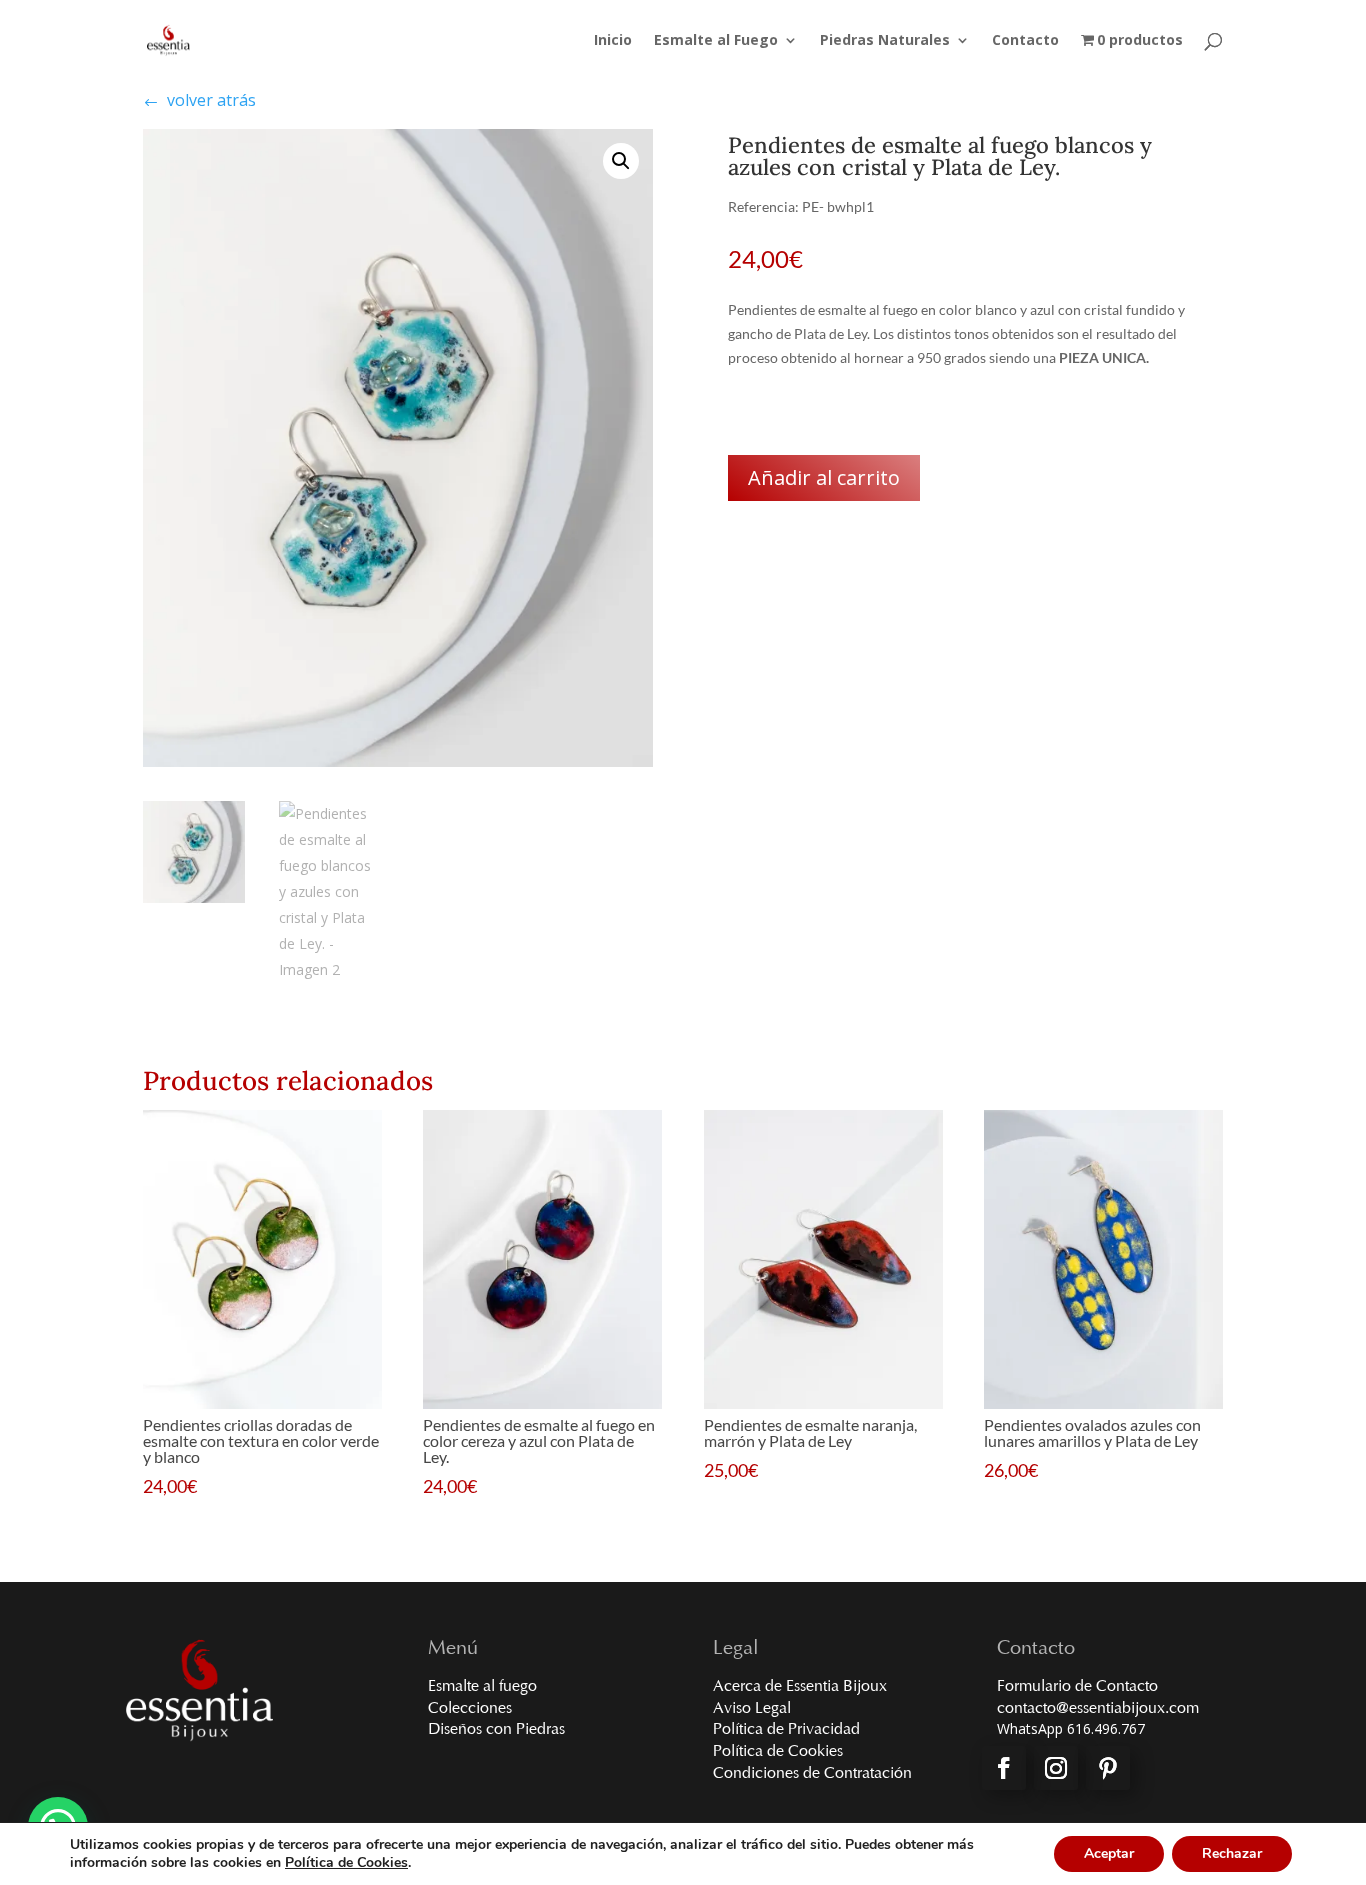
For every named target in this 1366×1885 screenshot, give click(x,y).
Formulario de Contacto (1077, 1687)
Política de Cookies (778, 1752)
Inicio (613, 41)
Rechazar (1232, 1853)
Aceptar (1109, 1853)
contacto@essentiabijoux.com (1098, 1709)
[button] (621, 161)
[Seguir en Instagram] (1056, 1768)
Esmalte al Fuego (716, 41)
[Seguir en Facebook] (1004, 1768)
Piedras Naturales (885, 41)
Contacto (1025, 41)
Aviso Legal (752, 1709)
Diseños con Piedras (496, 1730)
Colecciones (470, 1709)
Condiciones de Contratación (812, 1774)
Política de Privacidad (786, 1730)
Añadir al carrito (824, 477)
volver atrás (199, 100)
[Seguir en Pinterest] (1108, 1768)
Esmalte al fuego (482, 1687)
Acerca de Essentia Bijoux (800, 1687)
